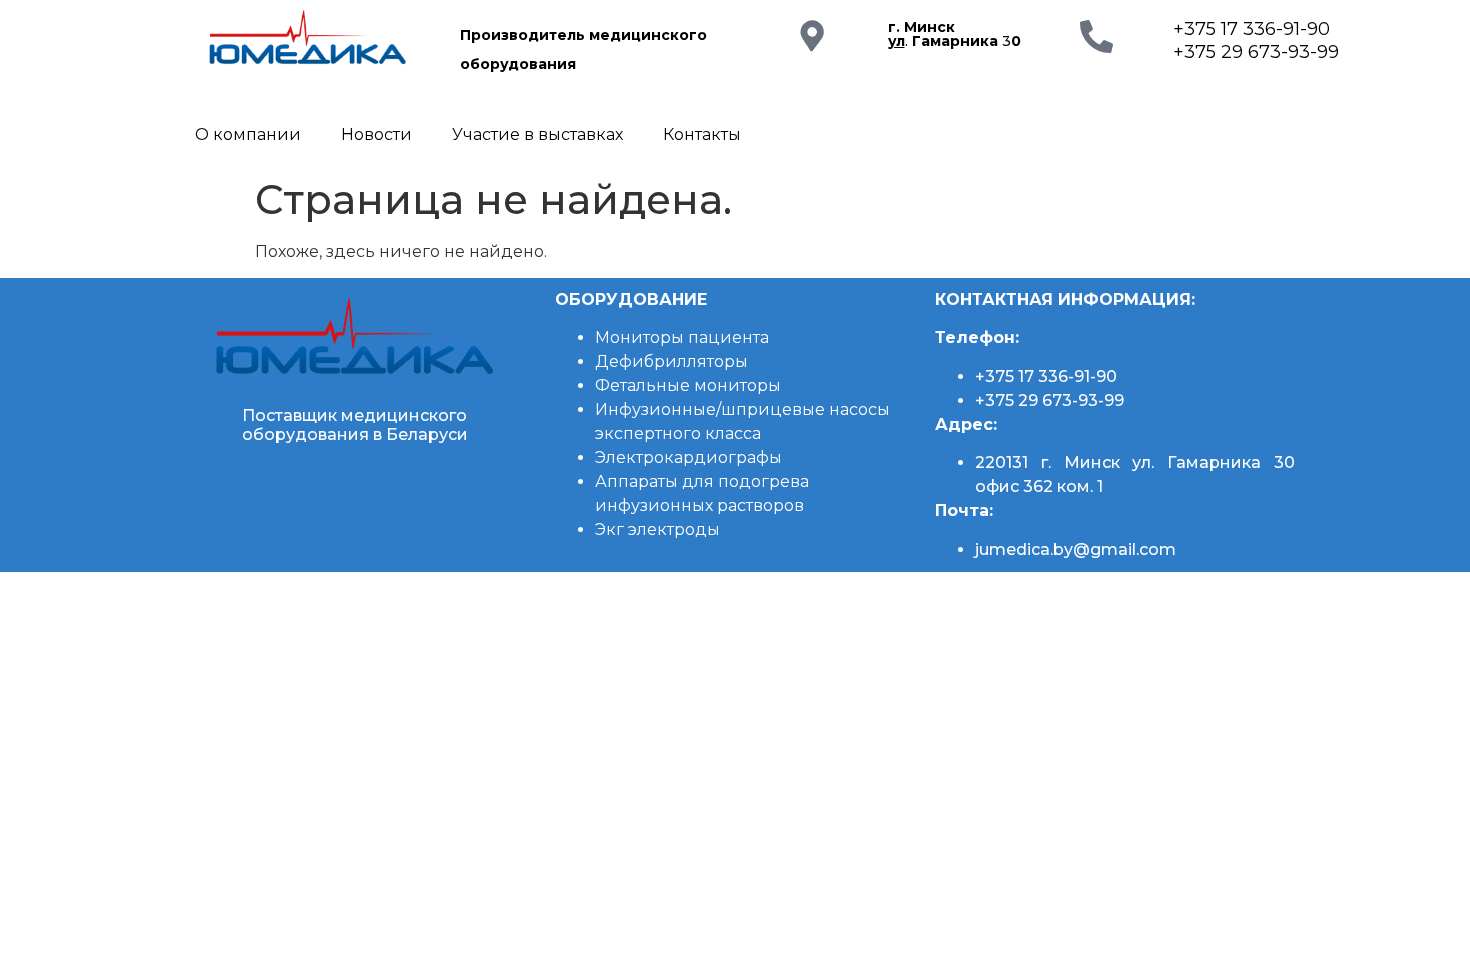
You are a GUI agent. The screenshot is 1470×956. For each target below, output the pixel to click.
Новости (376, 134)
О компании (248, 134)
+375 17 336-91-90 (1251, 29)
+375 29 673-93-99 (1256, 52)
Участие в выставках (537, 134)
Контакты (702, 134)
